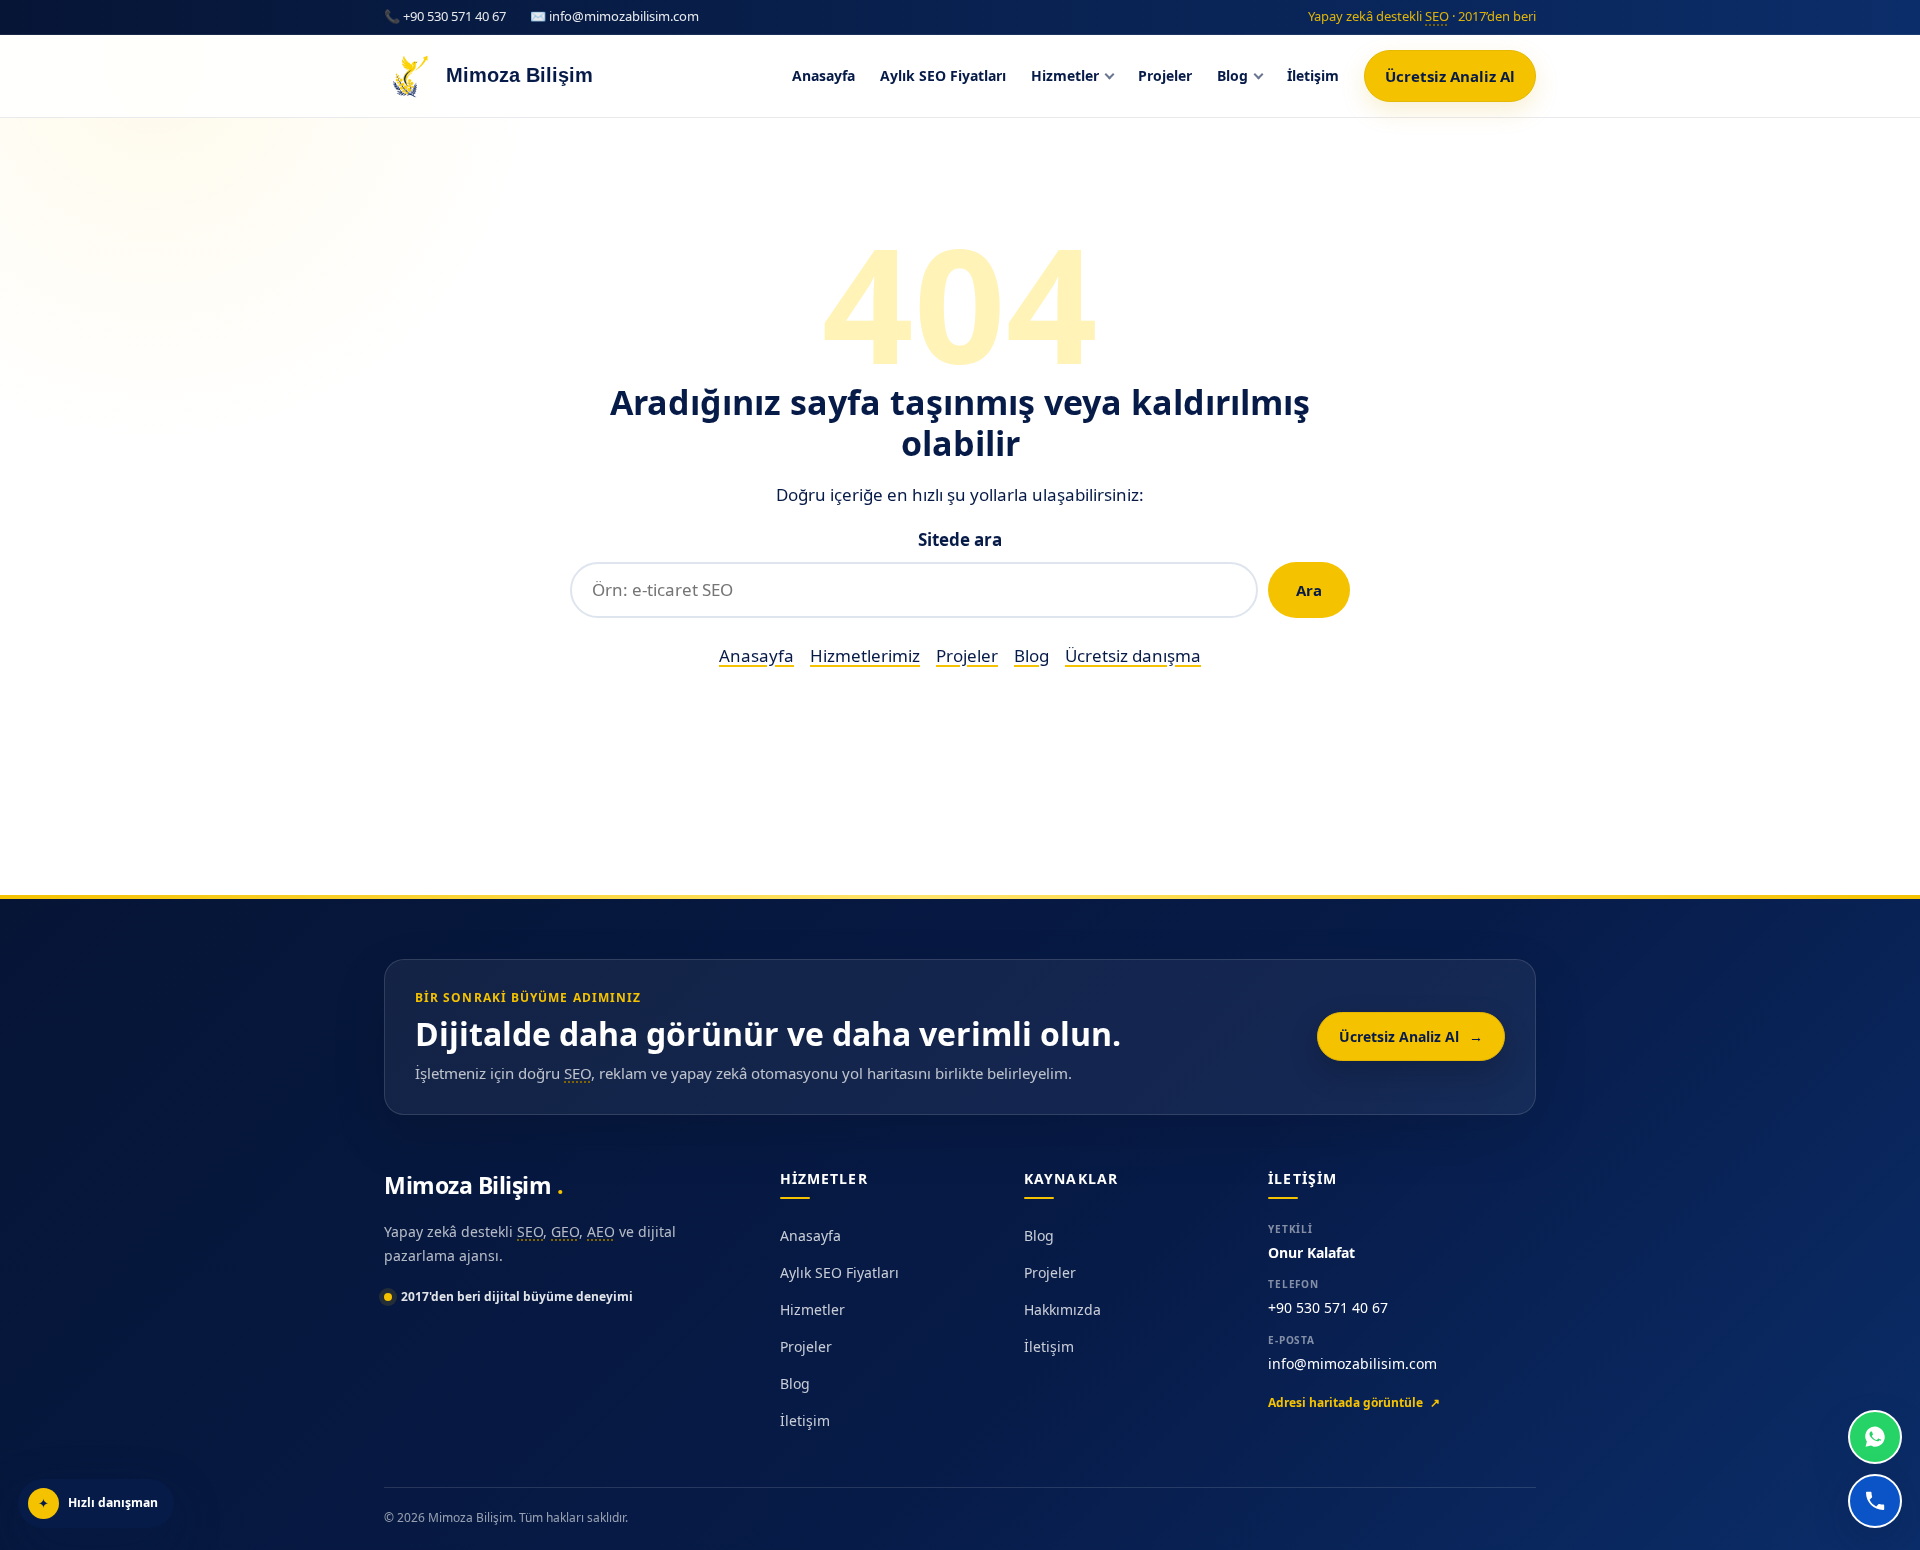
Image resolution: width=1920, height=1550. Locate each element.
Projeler (1165, 75)
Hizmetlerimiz (865, 655)
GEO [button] (565, 1231)
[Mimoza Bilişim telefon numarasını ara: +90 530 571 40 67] (1875, 1501)
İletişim (1313, 75)
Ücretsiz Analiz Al (1450, 76)
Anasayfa (823, 75)
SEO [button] (1437, 16)
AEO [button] (601, 1231)
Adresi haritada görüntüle (1354, 1402)
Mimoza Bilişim (470, 1185)
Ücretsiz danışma (1133, 655)
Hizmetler (1065, 75)
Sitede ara (960, 539)
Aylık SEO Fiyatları (943, 75)
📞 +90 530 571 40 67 (445, 16)
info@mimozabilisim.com (1352, 1363)
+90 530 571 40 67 (1328, 1307)
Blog (1232, 75)
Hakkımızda (1062, 1309)
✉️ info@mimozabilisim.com (614, 16)
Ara (1309, 590)
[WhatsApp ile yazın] (1875, 1437)
